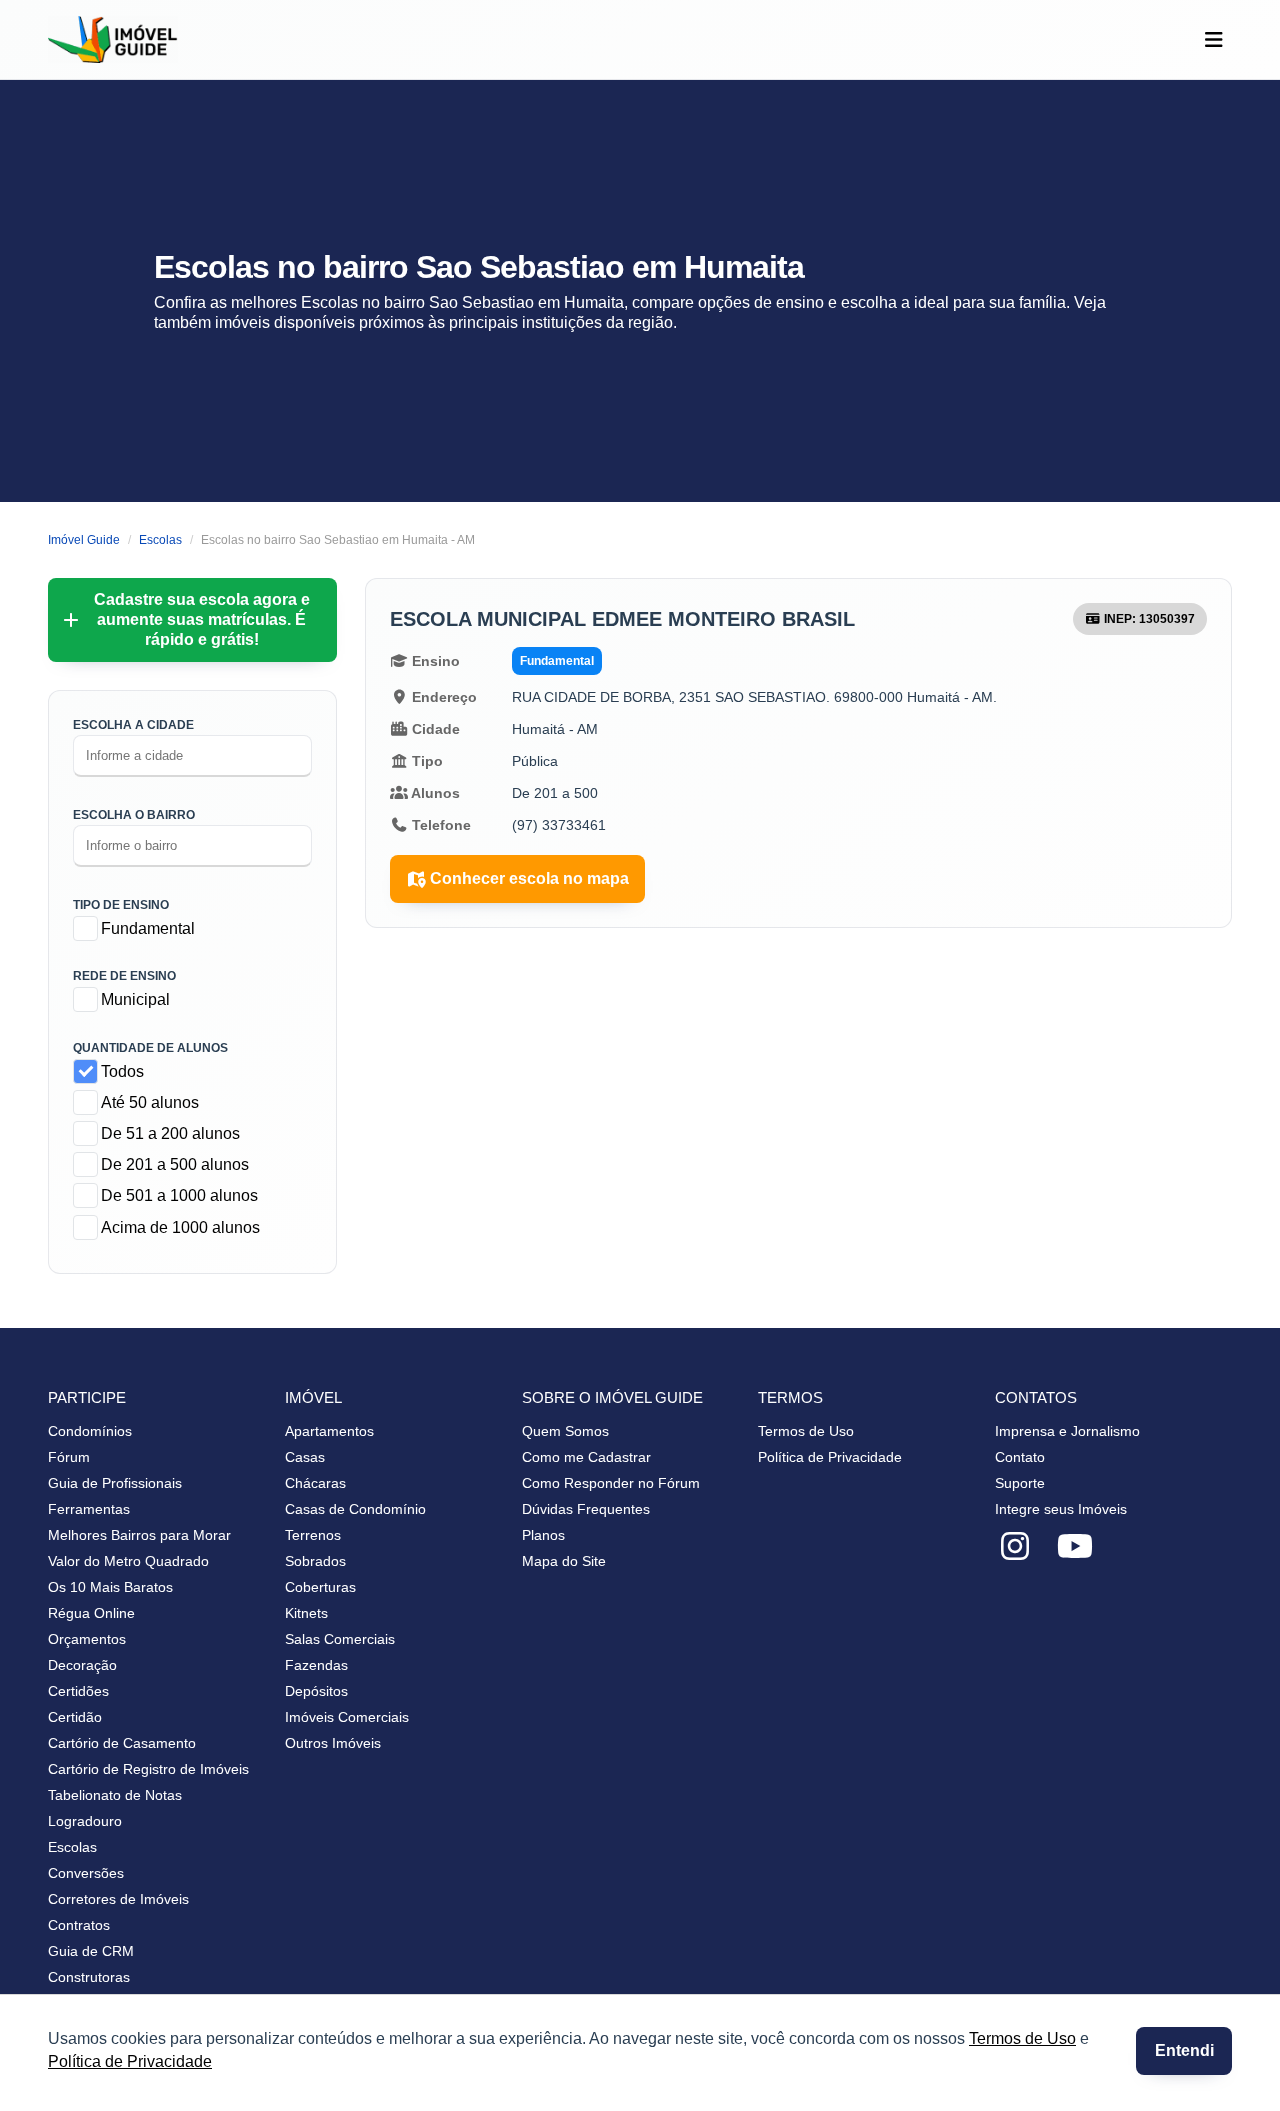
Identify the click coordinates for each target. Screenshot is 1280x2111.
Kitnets (306, 1613)
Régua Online (91, 1613)
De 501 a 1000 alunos (179, 1195)
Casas (305, 1457)
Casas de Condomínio (355, 1509)
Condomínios (90, 1431)
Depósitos (316, 1691)
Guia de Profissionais (115, 1483)
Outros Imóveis (333, 1743)
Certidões (78, 1691)
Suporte (1020, 1483)
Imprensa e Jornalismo (1067, 1431)
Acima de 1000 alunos (180, 1227)
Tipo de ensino (121, 905)
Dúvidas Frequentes (586, 1509)
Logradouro (85, 1821)
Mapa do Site (564, 1561)
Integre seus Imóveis (1061, 1509)
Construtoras (89, 1977)
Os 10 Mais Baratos (110, 1587)
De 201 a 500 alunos (175, 1164)
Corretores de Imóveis (118, 1899)
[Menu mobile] (1213, 40)
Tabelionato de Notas (115, 1795)
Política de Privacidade (130, 2061)
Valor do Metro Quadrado (128, 1561)
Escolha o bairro (134, 815)
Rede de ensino (124, 976)
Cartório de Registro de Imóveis (148, 1769)
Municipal (135, 999)
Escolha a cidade (133, 725)
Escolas (72, 1847)
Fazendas (316, 1665)
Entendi (1184, 2050)
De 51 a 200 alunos (170, 1133)
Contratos (79, 1925)
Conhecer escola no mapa (529, 878)
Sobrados (315, 1561)
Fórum (69, 1457)
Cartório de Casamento (122, 1743)
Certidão (75, 1717)
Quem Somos (565, 1431)
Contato (1020, 1457)
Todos (122, 1071)
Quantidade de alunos (150, 1048)
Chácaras (315, 1483)
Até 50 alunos (150, 1102)
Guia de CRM (91, 1951)
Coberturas (320, 1587)
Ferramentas (89, 1509)
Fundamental (148, 928)
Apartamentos (329, 1431)
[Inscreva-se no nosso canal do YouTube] (1075, 1547)
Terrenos (313, 1535)
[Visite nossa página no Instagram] (1015, 1547)
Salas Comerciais (340, 1639)
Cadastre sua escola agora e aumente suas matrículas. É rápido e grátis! (202, 619)
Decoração (82, 1665)
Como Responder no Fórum (611, 1483)
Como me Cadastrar (586, 1457)
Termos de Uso (1022, 2038)
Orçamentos (87, 1639)
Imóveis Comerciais (347, 1717)
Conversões (86, 1873)
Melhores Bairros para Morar (139, 1535)
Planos (543, 1535)
